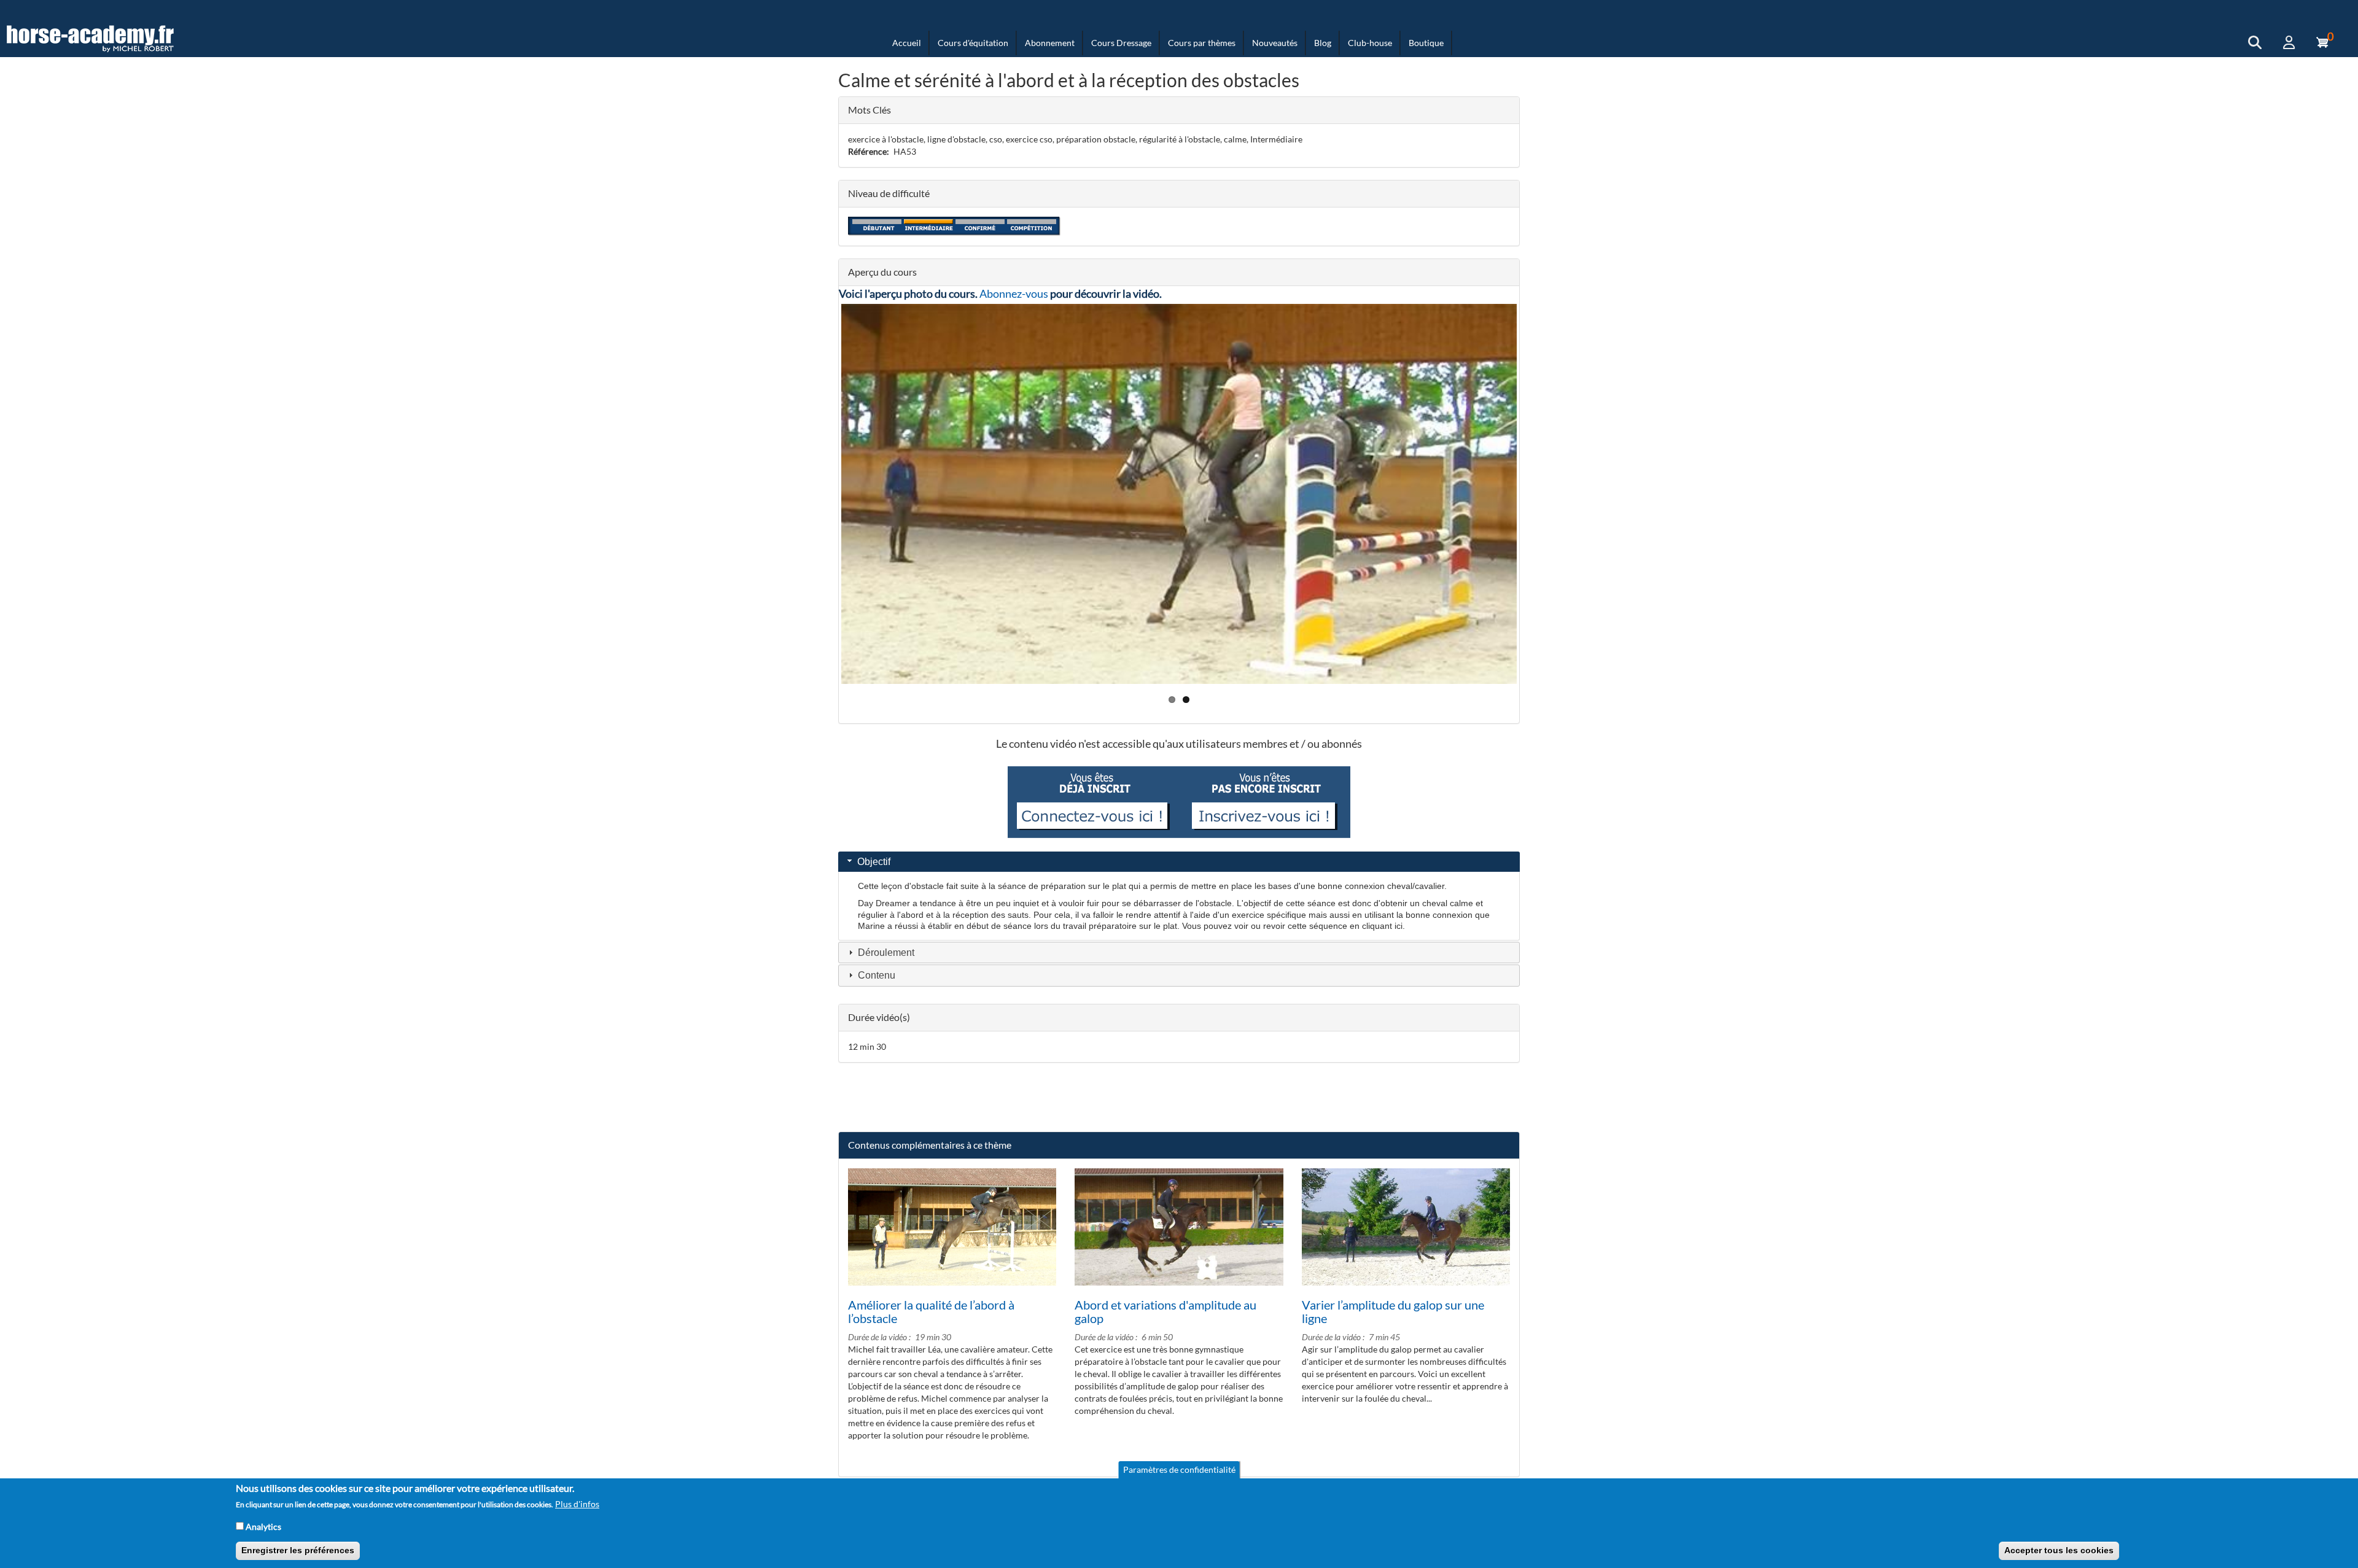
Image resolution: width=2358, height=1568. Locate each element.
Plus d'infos (577, 1504)
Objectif (874, 862)
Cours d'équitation (973, 43)
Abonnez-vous (1014, 293)
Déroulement (886, 953)
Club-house (1370, 43)
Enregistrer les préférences (298, 1550)
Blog (1323, 43)
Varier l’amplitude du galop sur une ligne (1393, 1311)
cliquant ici (1382, 926)
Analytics (263, 1526)
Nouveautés (1275, 43)
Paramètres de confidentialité (1179, 1469)
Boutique (1426, 43)
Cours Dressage (1121, 43)
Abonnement (1050, 43)
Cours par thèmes (1202, 43)
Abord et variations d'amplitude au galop (1165, 1311)
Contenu (877, 975)
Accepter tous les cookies (2059, 1550)
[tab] (1179, 862)
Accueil (907, 43)
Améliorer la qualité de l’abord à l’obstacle (931, 1311)
